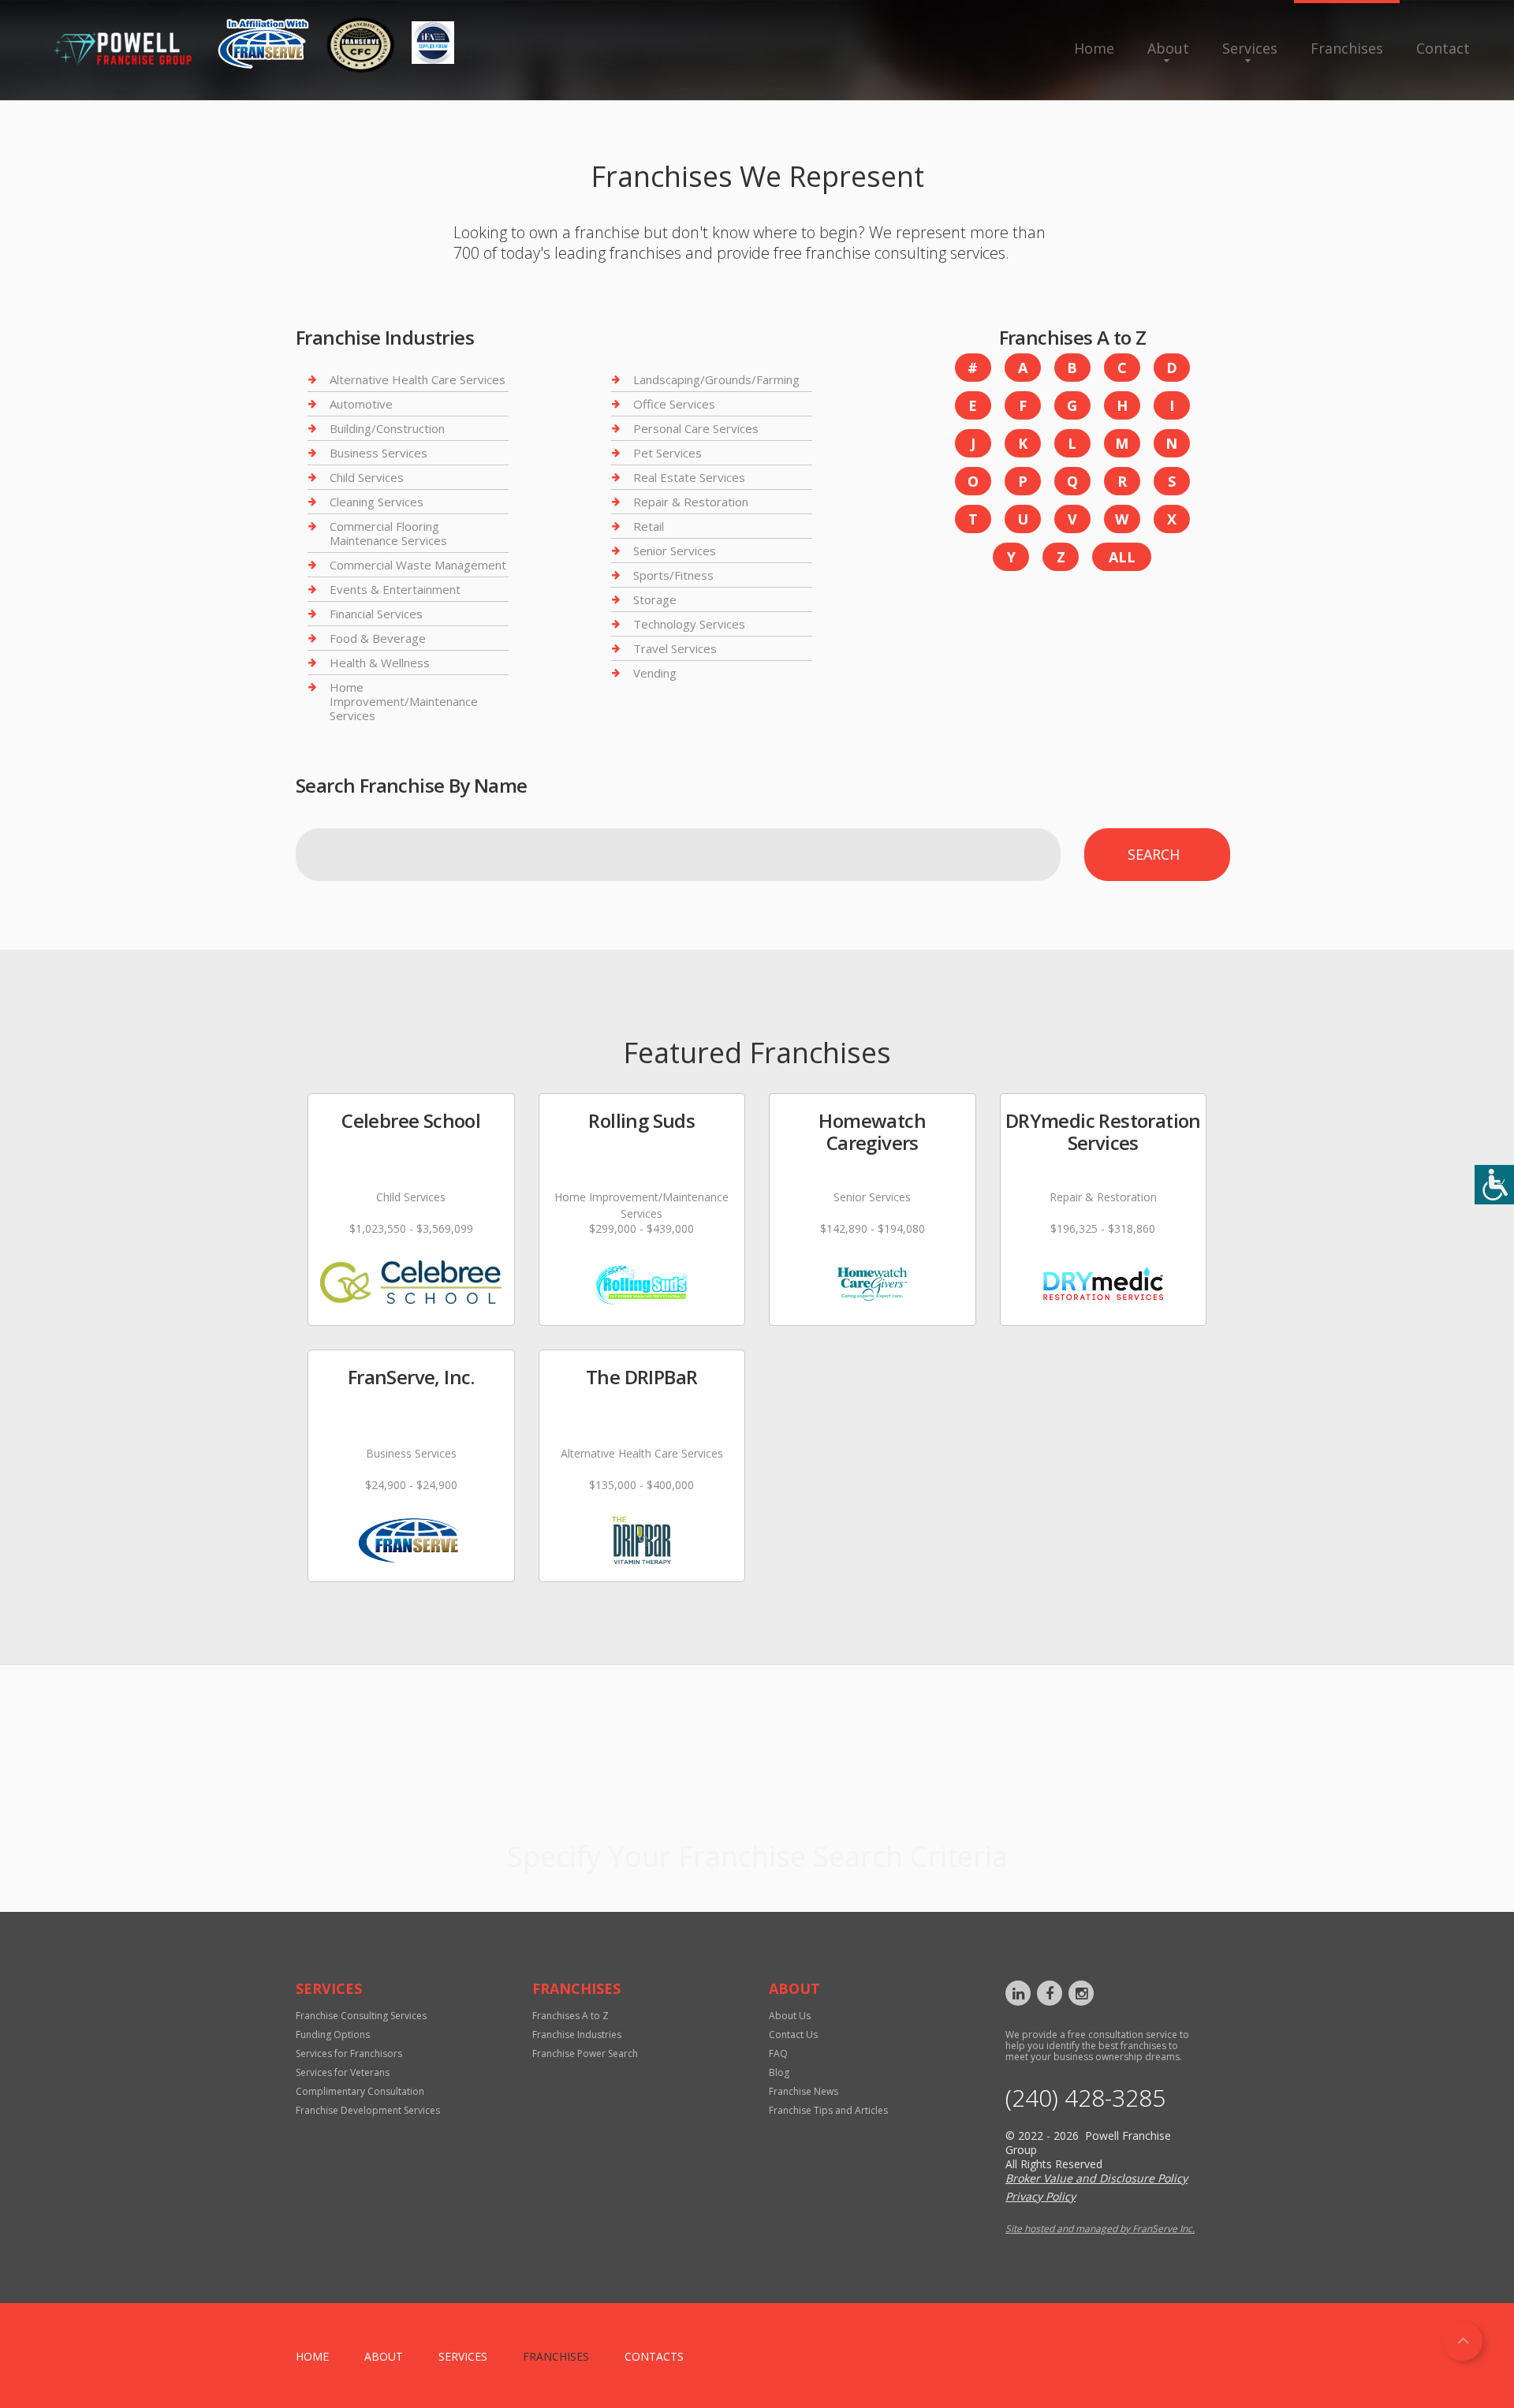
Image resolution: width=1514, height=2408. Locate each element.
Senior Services (675, 551)
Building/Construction (387, 428)
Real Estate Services (689, 477)
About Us (790, 2016)
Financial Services (376, 614)
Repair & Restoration (691, 502)
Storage (655, 599)
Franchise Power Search (757, 1816)
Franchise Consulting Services (361, 2016)
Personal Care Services (696, 428)
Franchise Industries (577, 2035)
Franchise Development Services (368, 2110)
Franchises (1347, 48)
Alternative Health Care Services (418, 380)
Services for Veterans (343, 2072)
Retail (649, 526)
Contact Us (793, 2035)
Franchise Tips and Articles (828, 2110)
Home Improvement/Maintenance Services (404, 701)
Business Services (378, 453)
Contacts (654, 2356)
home (312, 2356)
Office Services (674, 404)
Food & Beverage (378, 638)
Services (1250, 48)
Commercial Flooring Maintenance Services (388, 533)
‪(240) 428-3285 (1085, 2098)
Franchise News (804, 2091)
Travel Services (675, 648)
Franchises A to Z (571, 2016)
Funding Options (333, 2035)
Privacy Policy (1040, 2196)
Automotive (361, 404)
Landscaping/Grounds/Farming (716, 380)
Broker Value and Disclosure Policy (1096, 2178)
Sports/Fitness (673, 575)
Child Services (367, 477)
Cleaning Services (377, 502)
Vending (655, 673)
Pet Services (668, 453)
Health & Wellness (380, 663)
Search (1154, 854)
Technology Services (689, 624)
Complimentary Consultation (360, 2091)
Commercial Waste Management (418, 565)
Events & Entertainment (395, 589)
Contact (1443, 48)
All (1122, 557)
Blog (779, 2072)
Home (1094, 48)
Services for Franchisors (349, 2053)
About (1168, 48)
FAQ (778, 2053)
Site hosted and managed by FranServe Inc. (1100, 2229)
